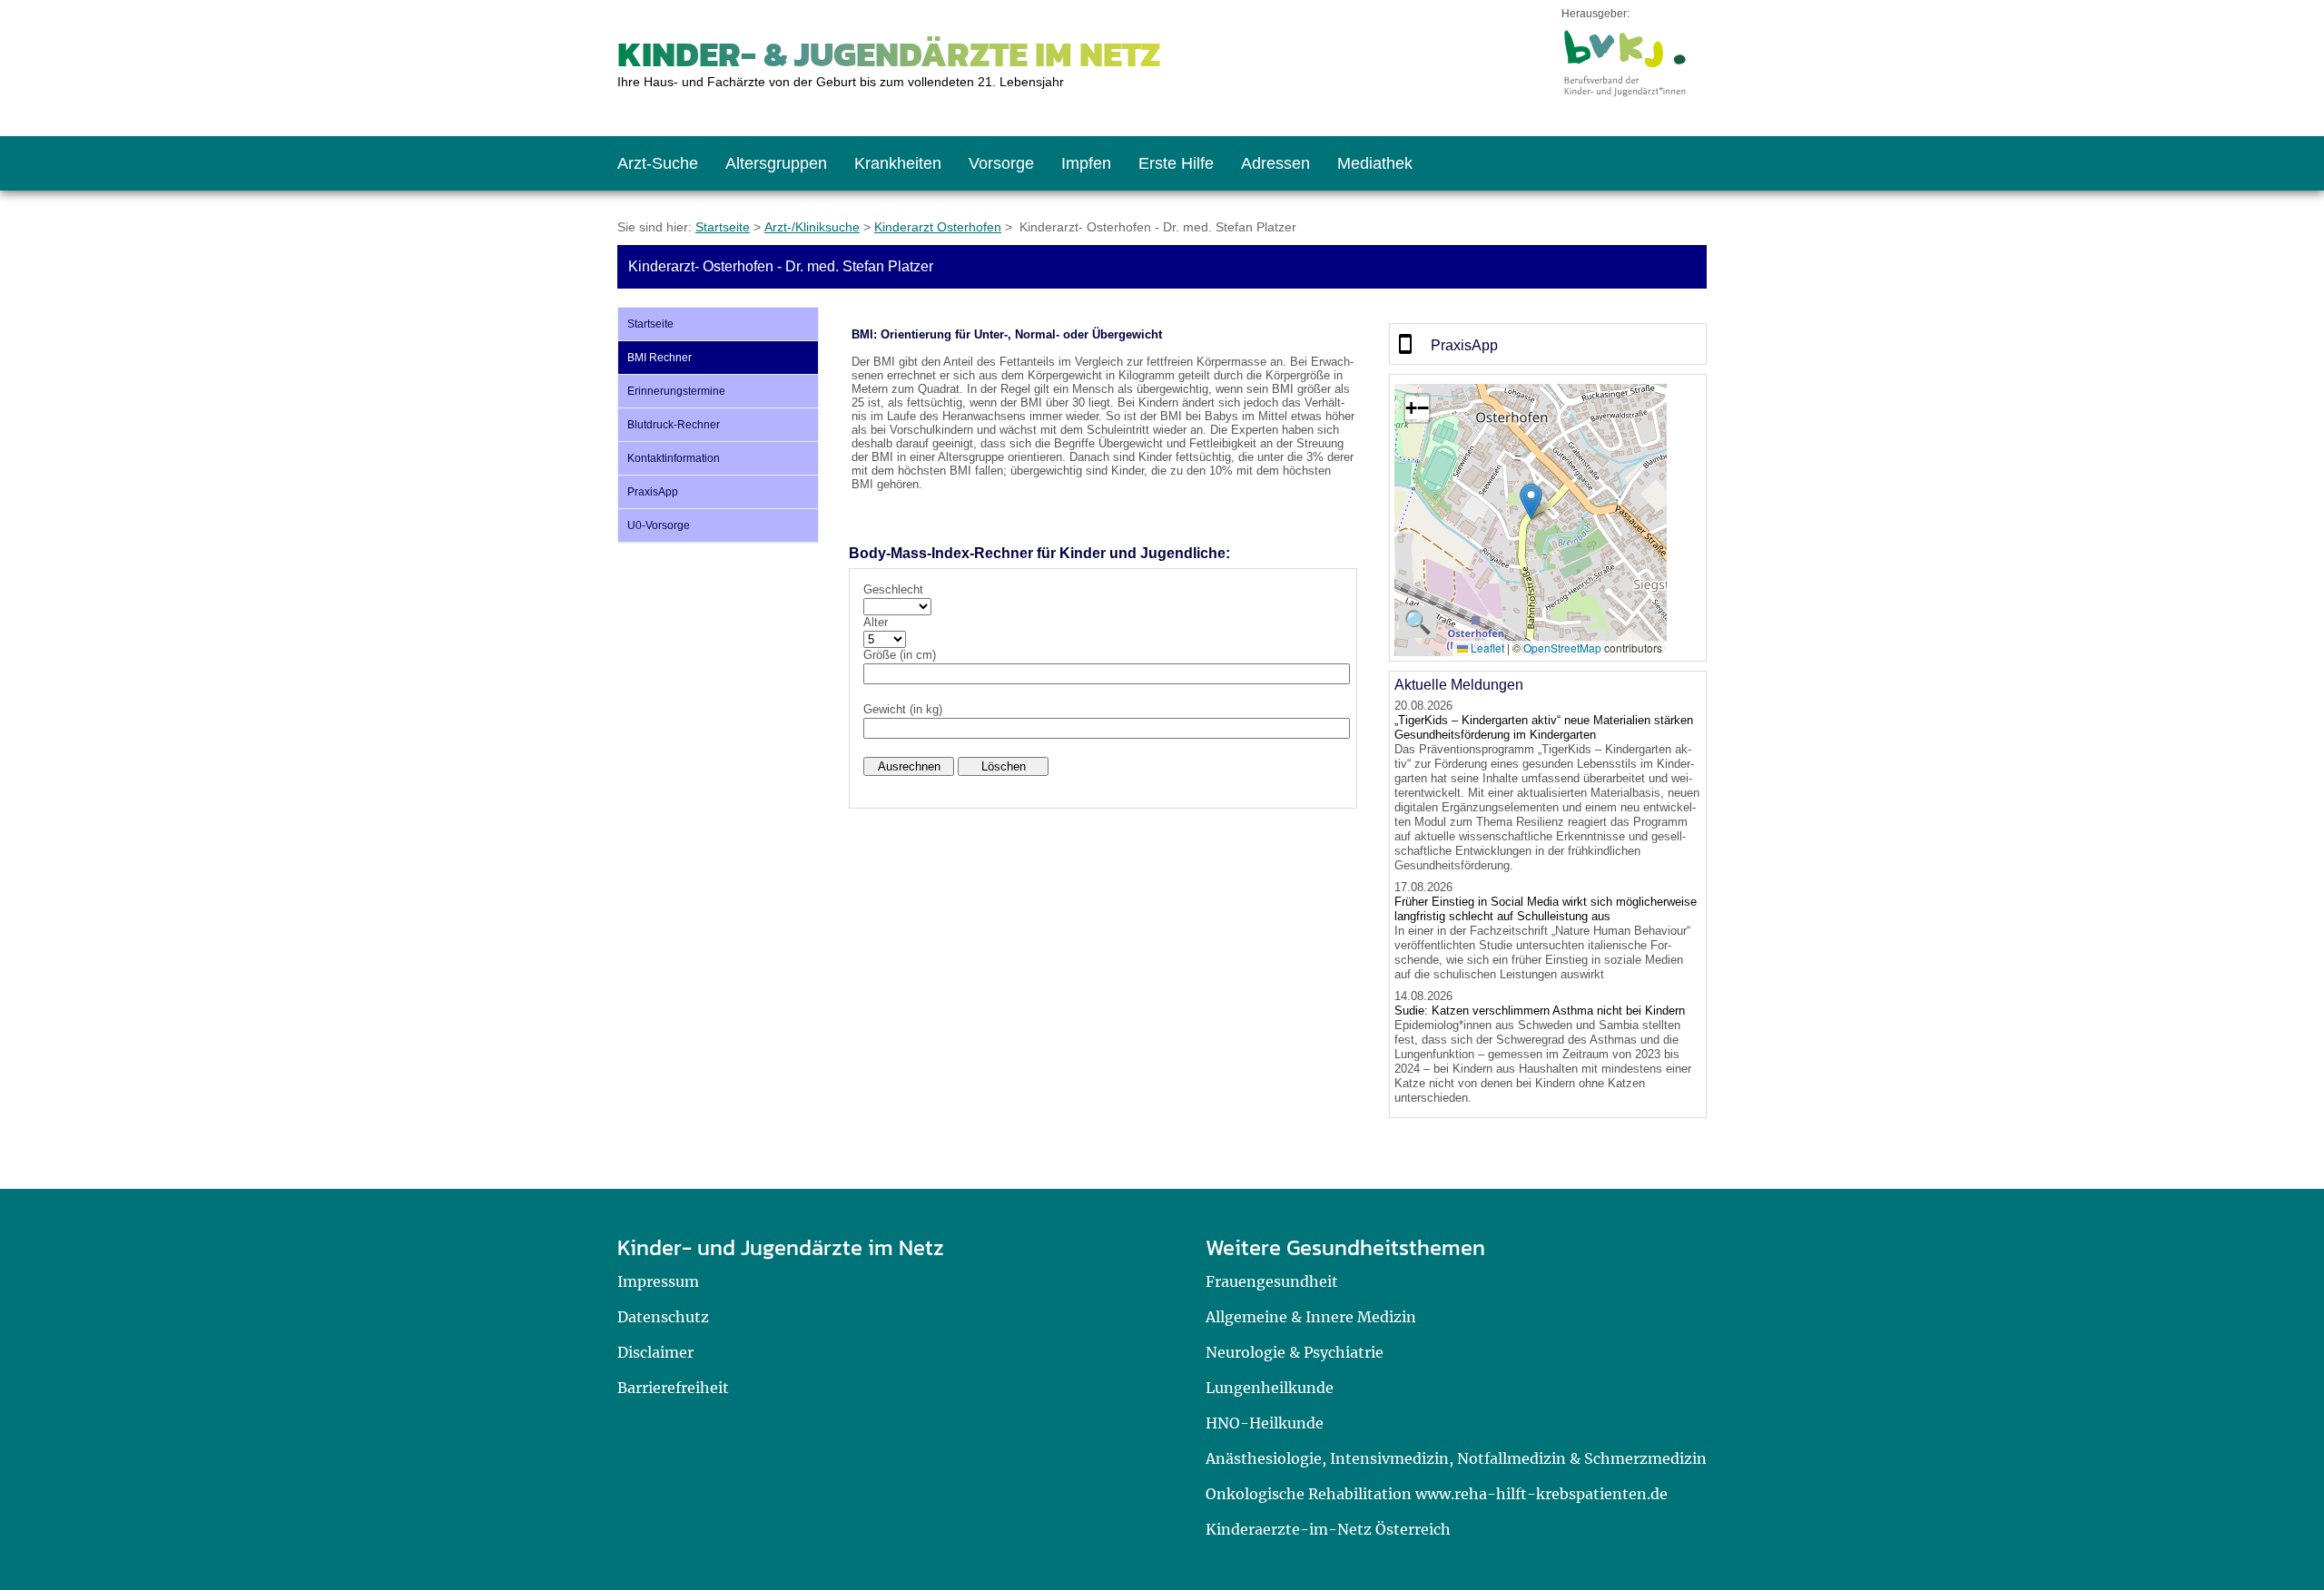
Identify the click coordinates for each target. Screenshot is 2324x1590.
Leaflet (1486, 648)
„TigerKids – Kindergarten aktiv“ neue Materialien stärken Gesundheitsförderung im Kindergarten (1544, 727)
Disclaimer (655, 1352)
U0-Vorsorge (659, 525)
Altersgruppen (776, 163)
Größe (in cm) (900, 655)
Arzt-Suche (658, 163)
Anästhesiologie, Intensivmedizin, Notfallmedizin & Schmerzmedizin (1456, 1458)
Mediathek (1375, 163)
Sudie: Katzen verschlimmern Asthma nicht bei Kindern (1540, 1011)
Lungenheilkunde (1270, 1388)
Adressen (1275, 163)
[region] (1548, 344)
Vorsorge (1001, 163)
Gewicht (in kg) (903, 709)
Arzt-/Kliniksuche (812, 227)
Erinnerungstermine (676, 391)
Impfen (1086, 163)
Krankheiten (898, 163)
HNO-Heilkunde (1265, 1423)
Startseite (723, 227)
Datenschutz (663, 1317)
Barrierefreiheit (673, 1388)
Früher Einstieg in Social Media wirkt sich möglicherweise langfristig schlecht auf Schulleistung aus (1546, 909)
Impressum (658, 1281)
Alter (876, 622)
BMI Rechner (660, 358)
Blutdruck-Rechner (674, 425)
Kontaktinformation (674, 458)
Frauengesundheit (1272, 1281)
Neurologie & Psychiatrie (1295, 1352)
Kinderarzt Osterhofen (938, 227)
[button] (1531, 501)
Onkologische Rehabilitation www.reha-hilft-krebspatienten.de (1437, 1494)
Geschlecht (893, 589)
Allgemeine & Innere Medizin (1311, 1317)
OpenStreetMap (1562, 648)
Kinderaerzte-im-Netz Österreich (1328, 1529)
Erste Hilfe (1176, 163)
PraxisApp (653, 492)
